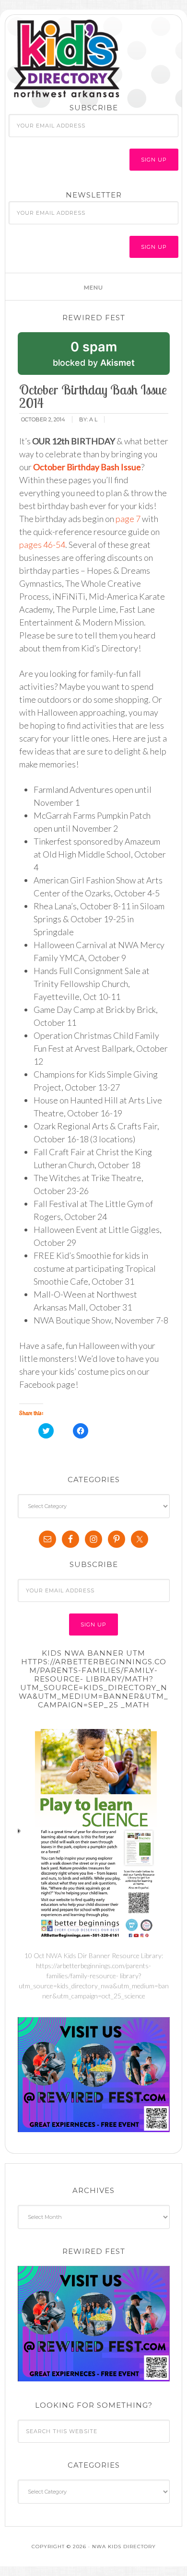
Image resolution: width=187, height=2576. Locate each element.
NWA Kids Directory (96, 59)
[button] (93, 287)
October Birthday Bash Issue (87, 467)
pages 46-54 (42, 545)
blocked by (108, 357)
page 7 (128, 519)
